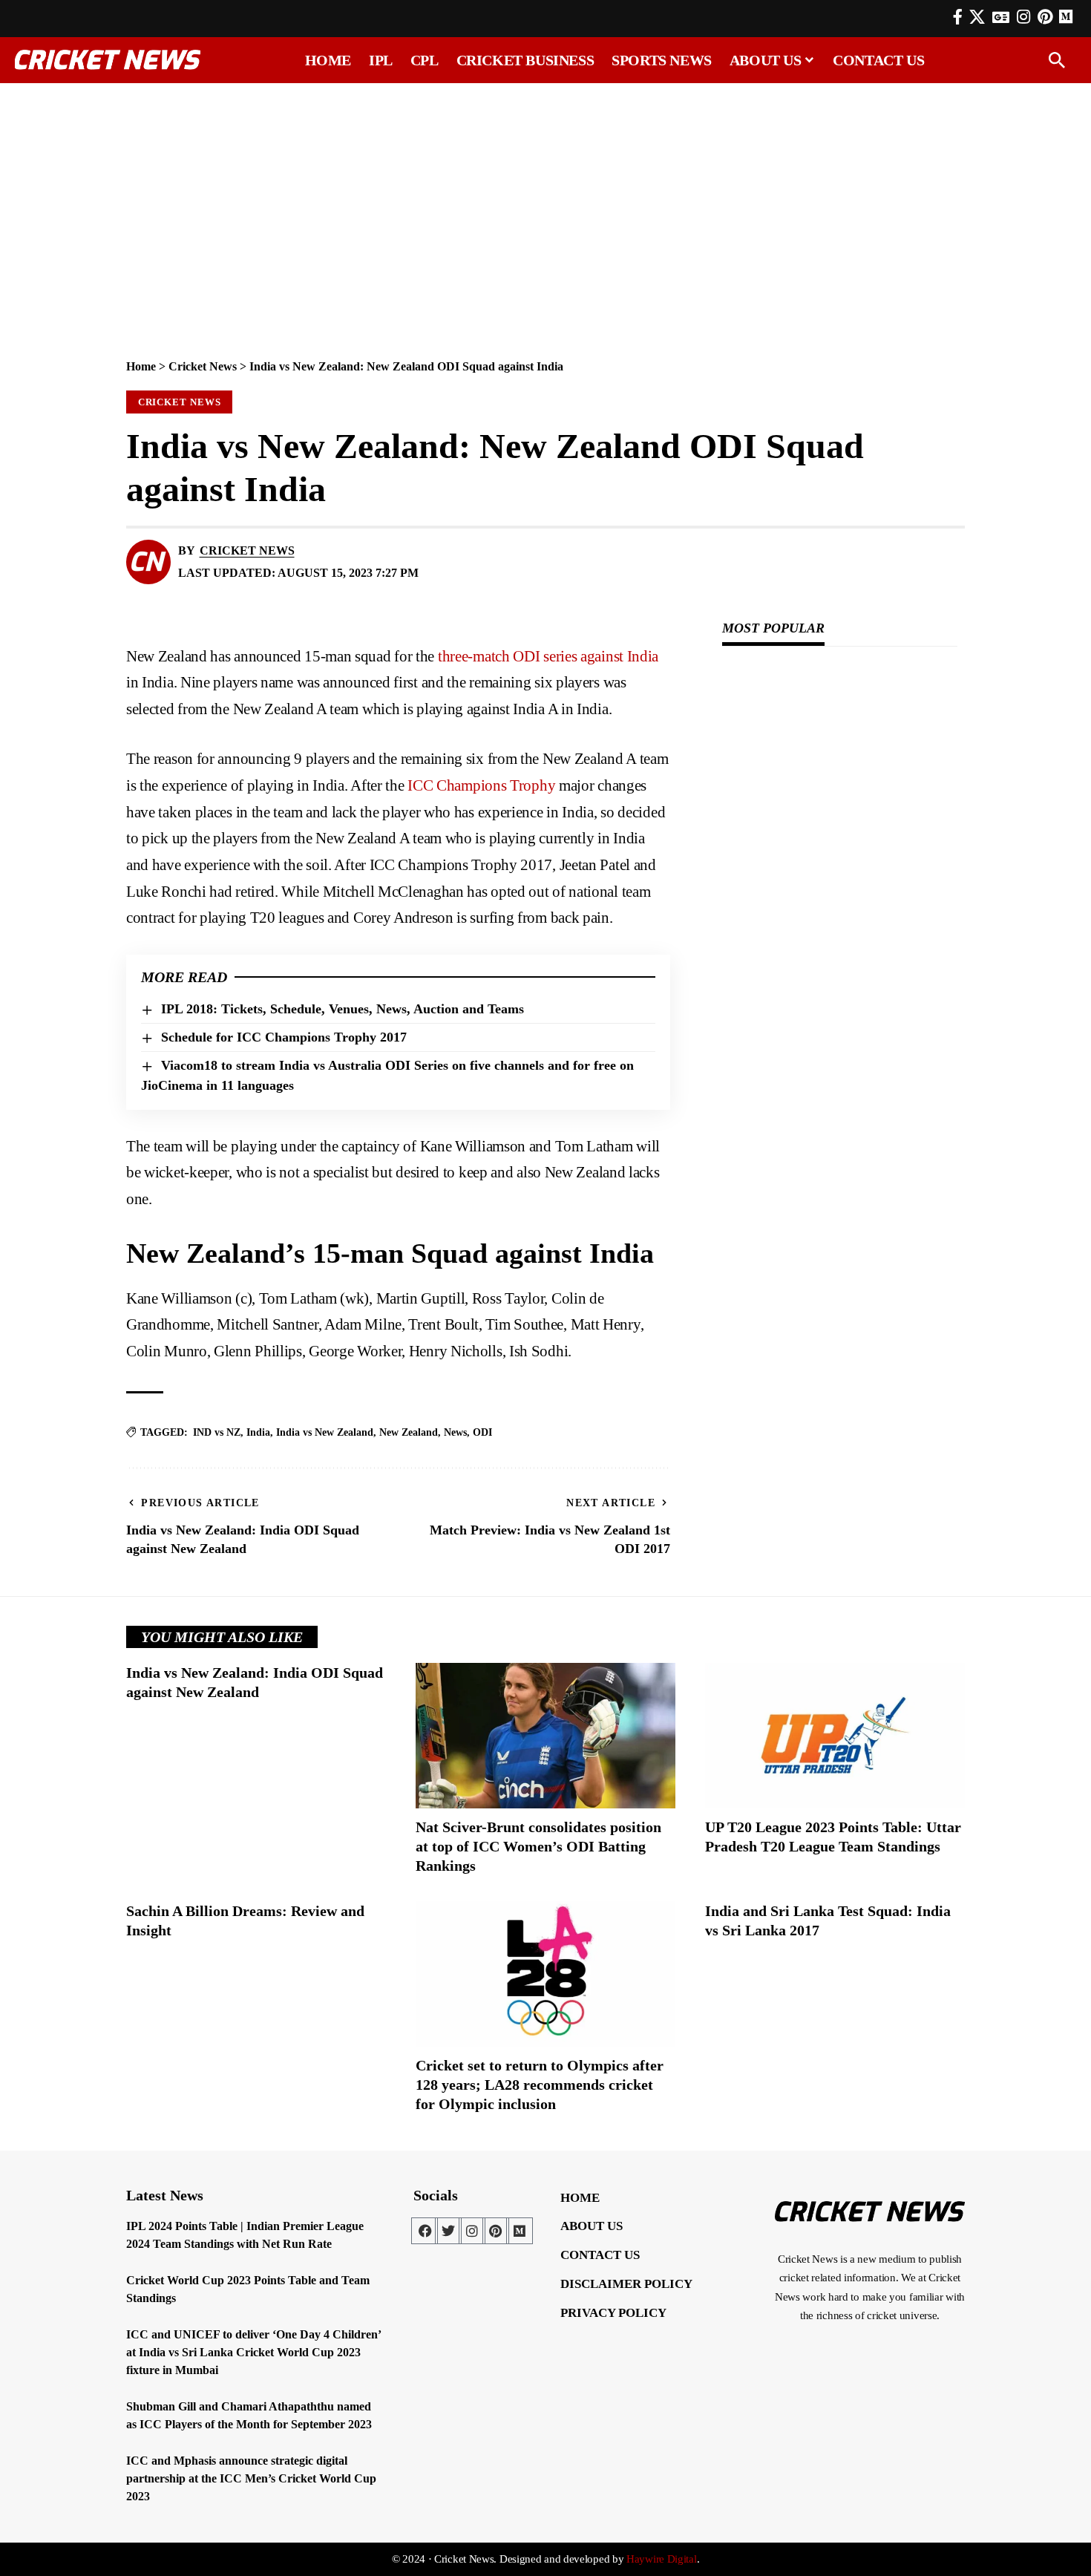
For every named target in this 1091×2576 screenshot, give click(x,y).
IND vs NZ (217, 1432)
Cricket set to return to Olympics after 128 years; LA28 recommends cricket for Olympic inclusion (540, 2085)
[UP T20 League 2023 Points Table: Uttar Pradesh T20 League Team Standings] (835, 1736)
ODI (482, 1432)
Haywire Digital (662, 2559)
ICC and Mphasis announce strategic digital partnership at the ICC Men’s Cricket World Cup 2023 (251, 2478)
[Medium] (520, 2231)
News (455, 1432)
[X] (977, 17)
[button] (1057, 60)
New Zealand (409, 1432)
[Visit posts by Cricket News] (148, 562)
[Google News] (1001, 17)
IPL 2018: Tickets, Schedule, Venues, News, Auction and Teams (343, 1009)
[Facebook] (958, 17)
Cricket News (203, 366)
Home (141, 366)
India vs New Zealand (325, 1432)
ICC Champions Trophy (481, 785)
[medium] (1066, 17)
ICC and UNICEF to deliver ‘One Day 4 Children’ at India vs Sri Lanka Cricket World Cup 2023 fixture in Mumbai (254, 2352)
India (258, 1432)
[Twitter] (448, 2231)
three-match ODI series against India (546, 656)
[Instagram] (1023, 17)
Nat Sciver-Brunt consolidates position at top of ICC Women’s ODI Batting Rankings (538, 1846)
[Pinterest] (1045, 17)
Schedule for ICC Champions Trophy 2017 (284, 1037)
